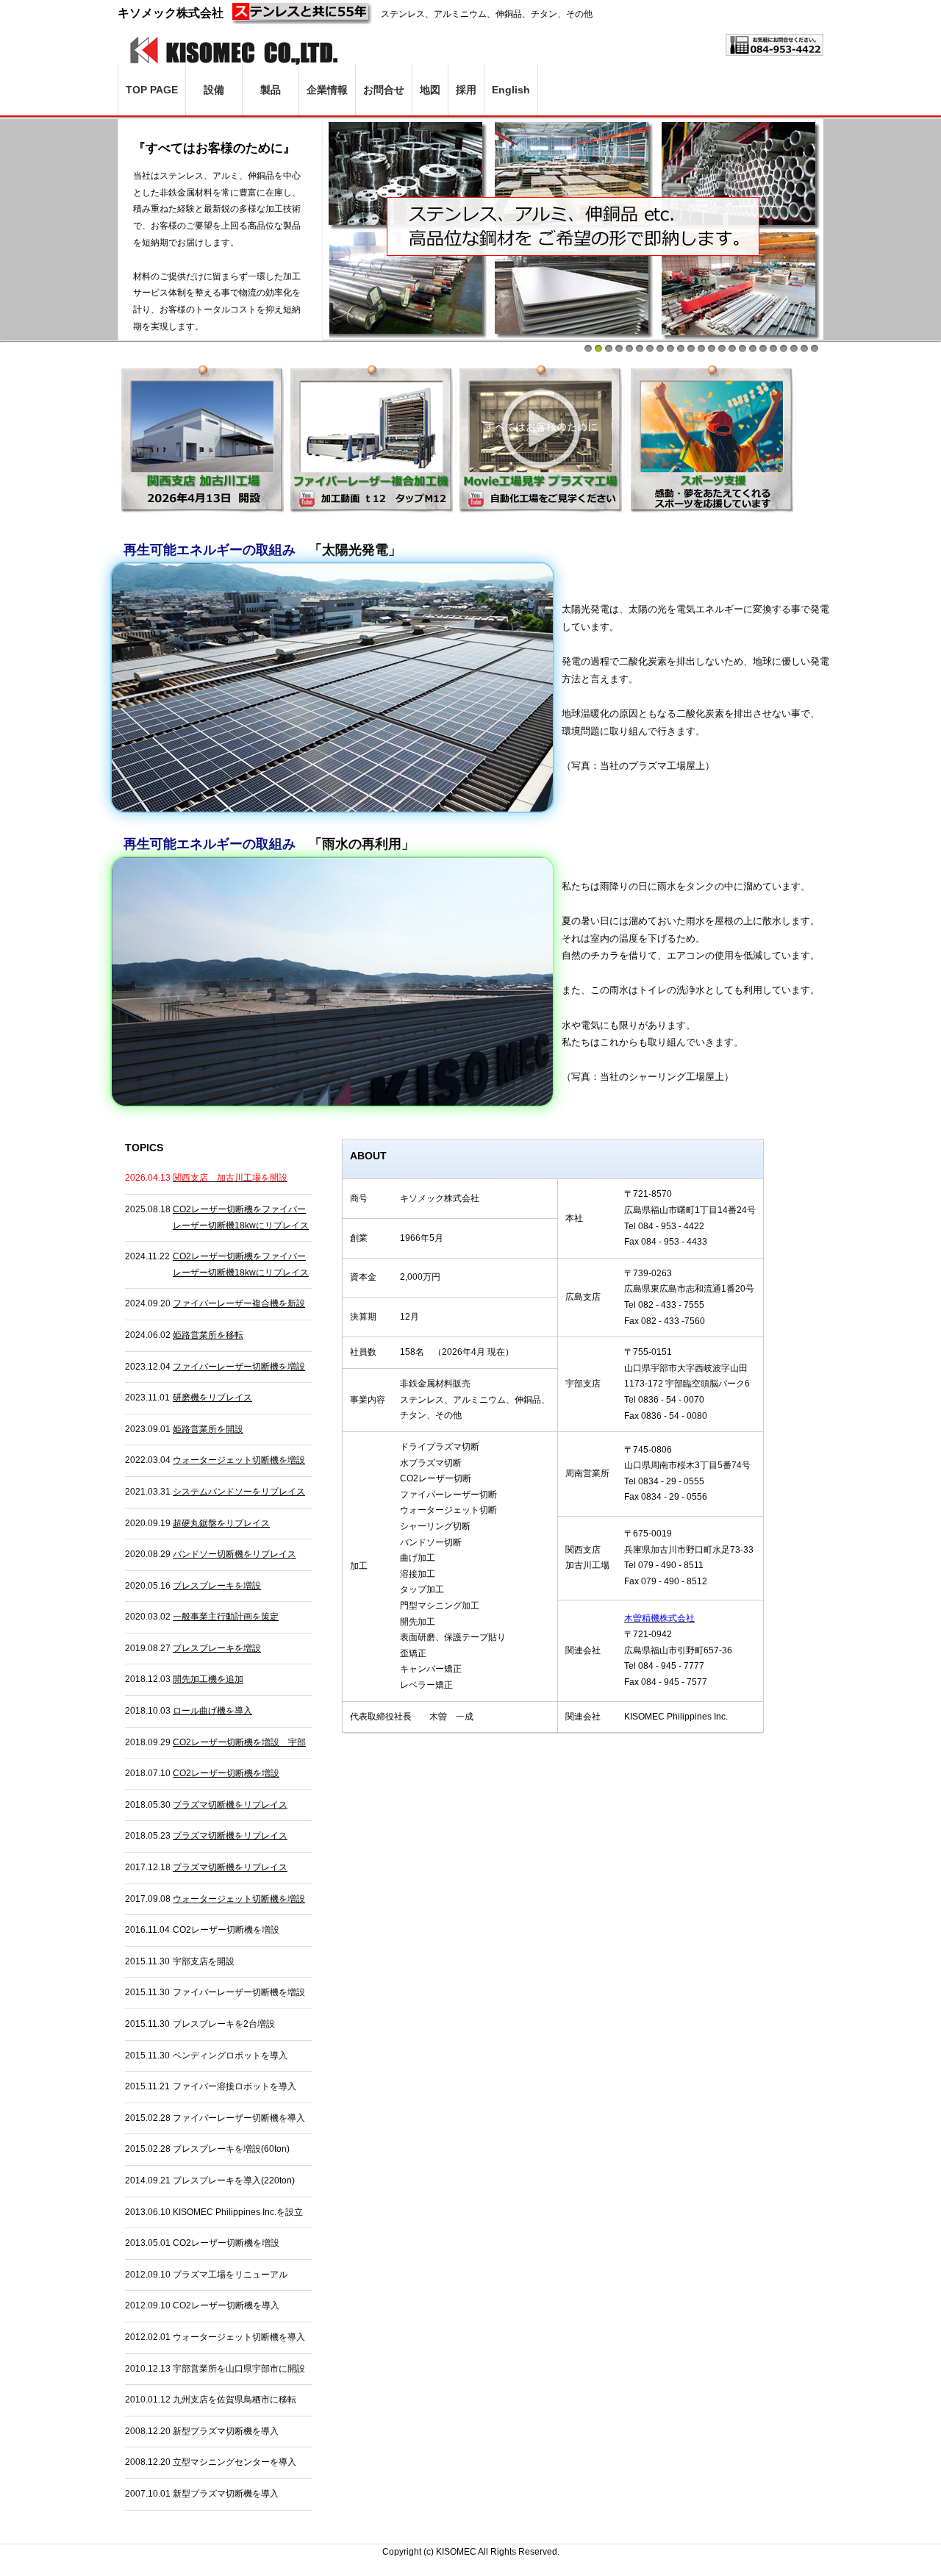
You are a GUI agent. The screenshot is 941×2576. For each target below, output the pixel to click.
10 (681, 348)
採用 (466, 90)
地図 (430, 90)
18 (763, 348)
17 (753, 348)
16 (743, 348)
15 (732, 348)
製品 (271, 90)
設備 (214, 90)
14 (722, 348)
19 (773, 348)
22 (804, 348)
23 (815, 348)
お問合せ (384, 90)
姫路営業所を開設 (208, 1429)
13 (712, 348)
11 (691, 348)
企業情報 (327, 90)
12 (701, 348)
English (511, 90)
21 (794, 348)
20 (784, 348)
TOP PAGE (152, 90)
